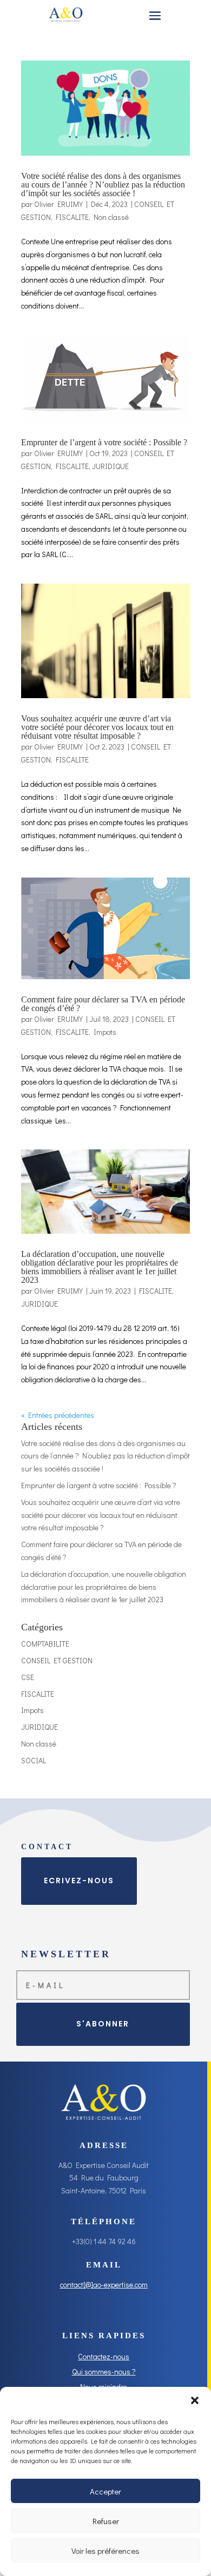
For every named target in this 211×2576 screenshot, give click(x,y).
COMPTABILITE (45, 1644)
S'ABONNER (103, 2024)
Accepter (105, 2491)
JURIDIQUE (110, 466)
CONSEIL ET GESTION (57, 1660)
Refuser (106, 2521)
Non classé (111, 217)
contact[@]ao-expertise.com (104, 2284)
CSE (28, 1677)
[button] (195, 2400)
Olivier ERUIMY (58, 204)
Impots (105, 1032)
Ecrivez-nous (79, 1881)
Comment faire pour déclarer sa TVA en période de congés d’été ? (103, 1004)
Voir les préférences (105, 2551)
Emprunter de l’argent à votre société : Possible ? (104, 442)
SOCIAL (34, 1760)
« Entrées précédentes (58, 1415)
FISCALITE (72, 217)
